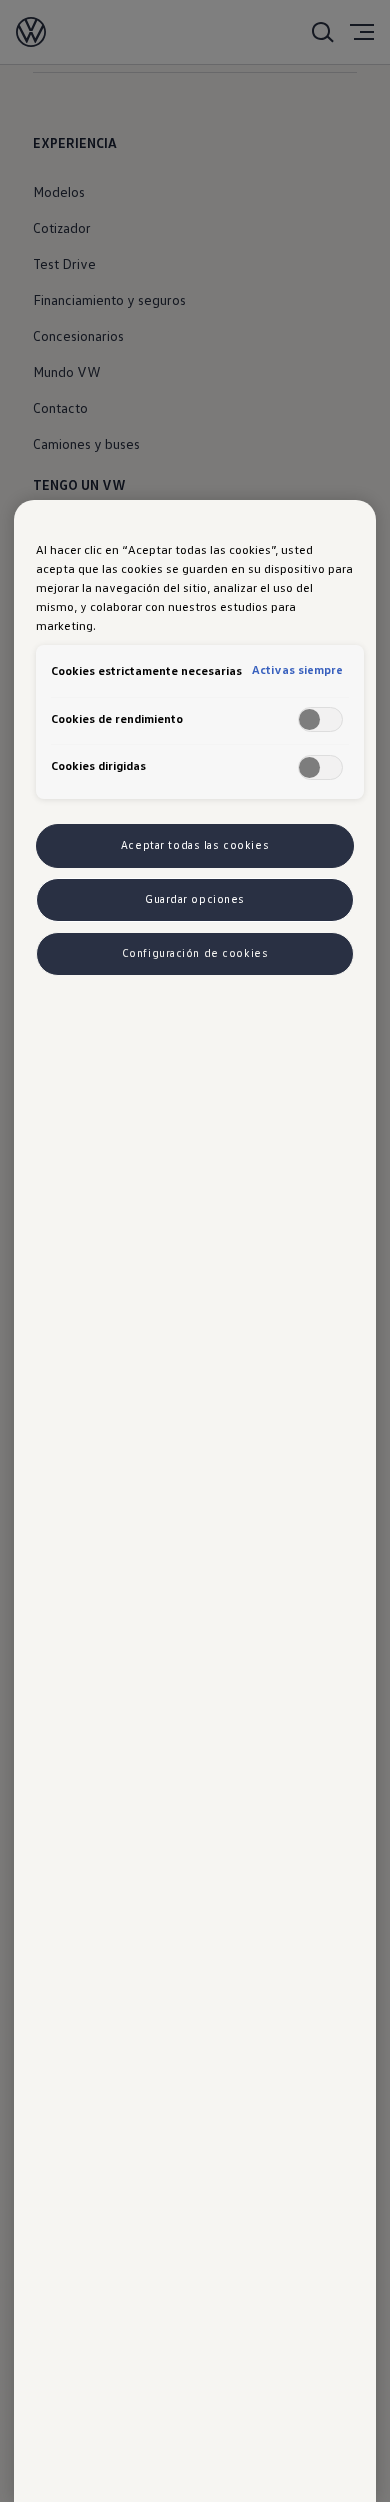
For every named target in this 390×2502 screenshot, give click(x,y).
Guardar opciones (195, 899)
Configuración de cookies (195, 953)
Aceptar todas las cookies (195, 845)
